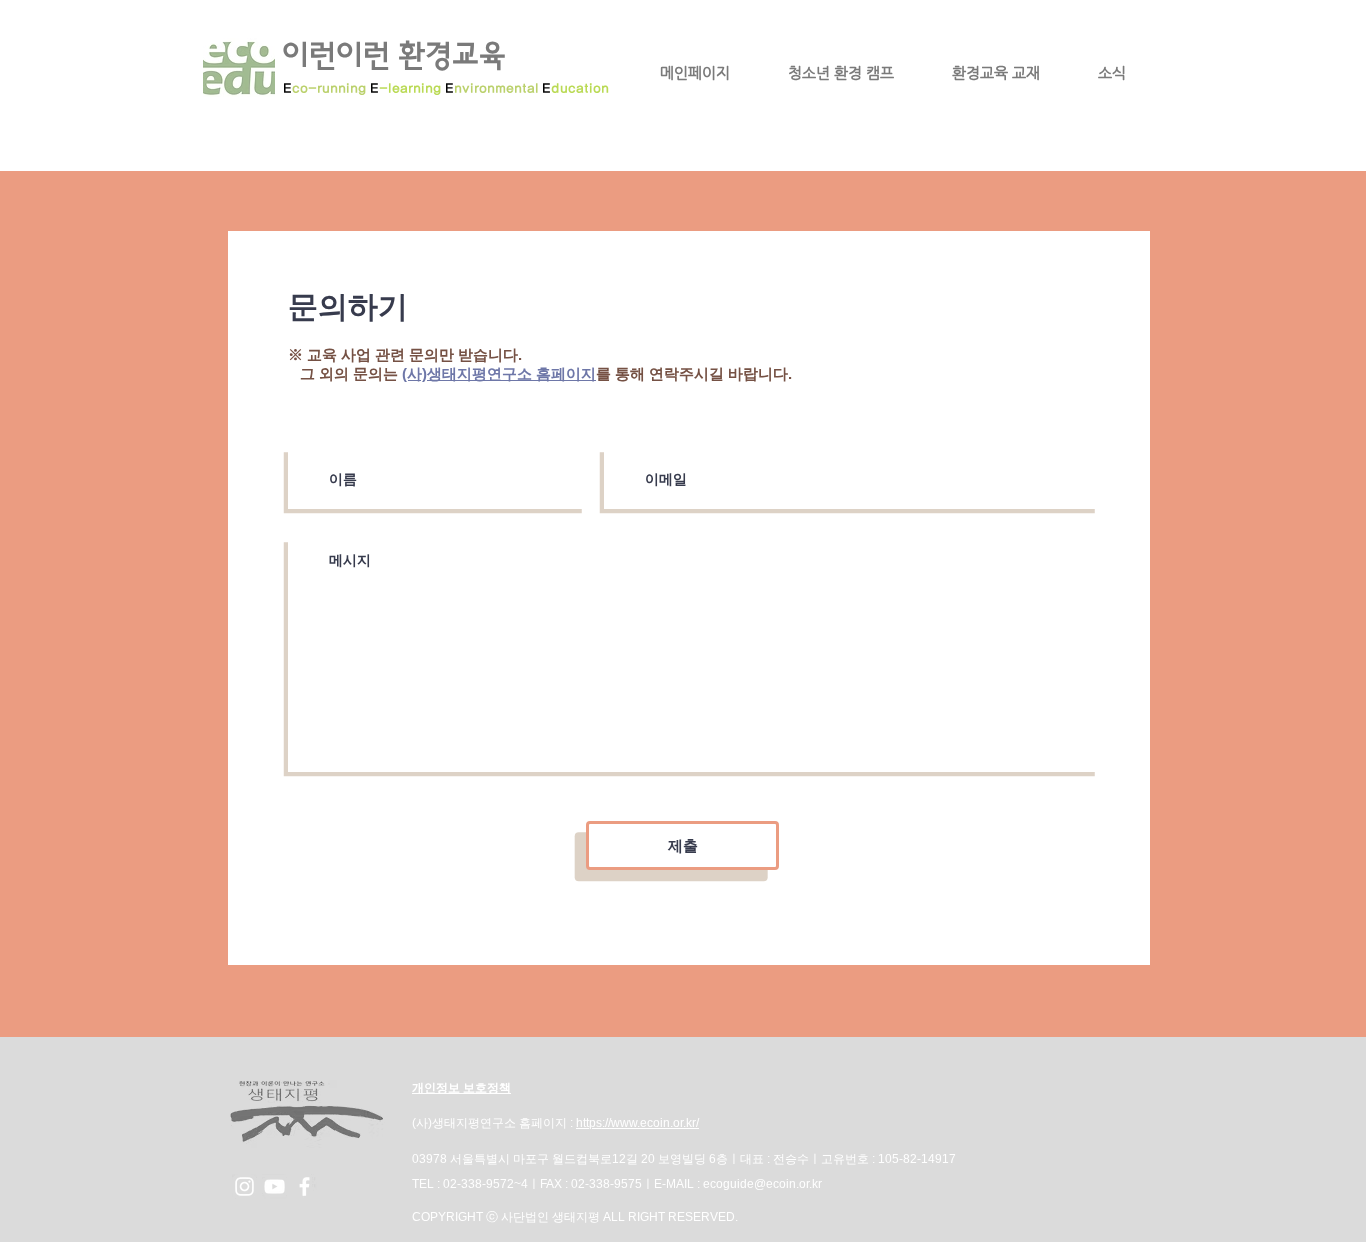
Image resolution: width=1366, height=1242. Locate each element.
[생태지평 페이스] (304, 1186)
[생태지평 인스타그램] (244, 1186)
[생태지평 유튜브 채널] (274, 1186)
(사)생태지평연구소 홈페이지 (499, 373)
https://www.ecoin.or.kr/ (637, 1123)
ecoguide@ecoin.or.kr (762, 1184)
